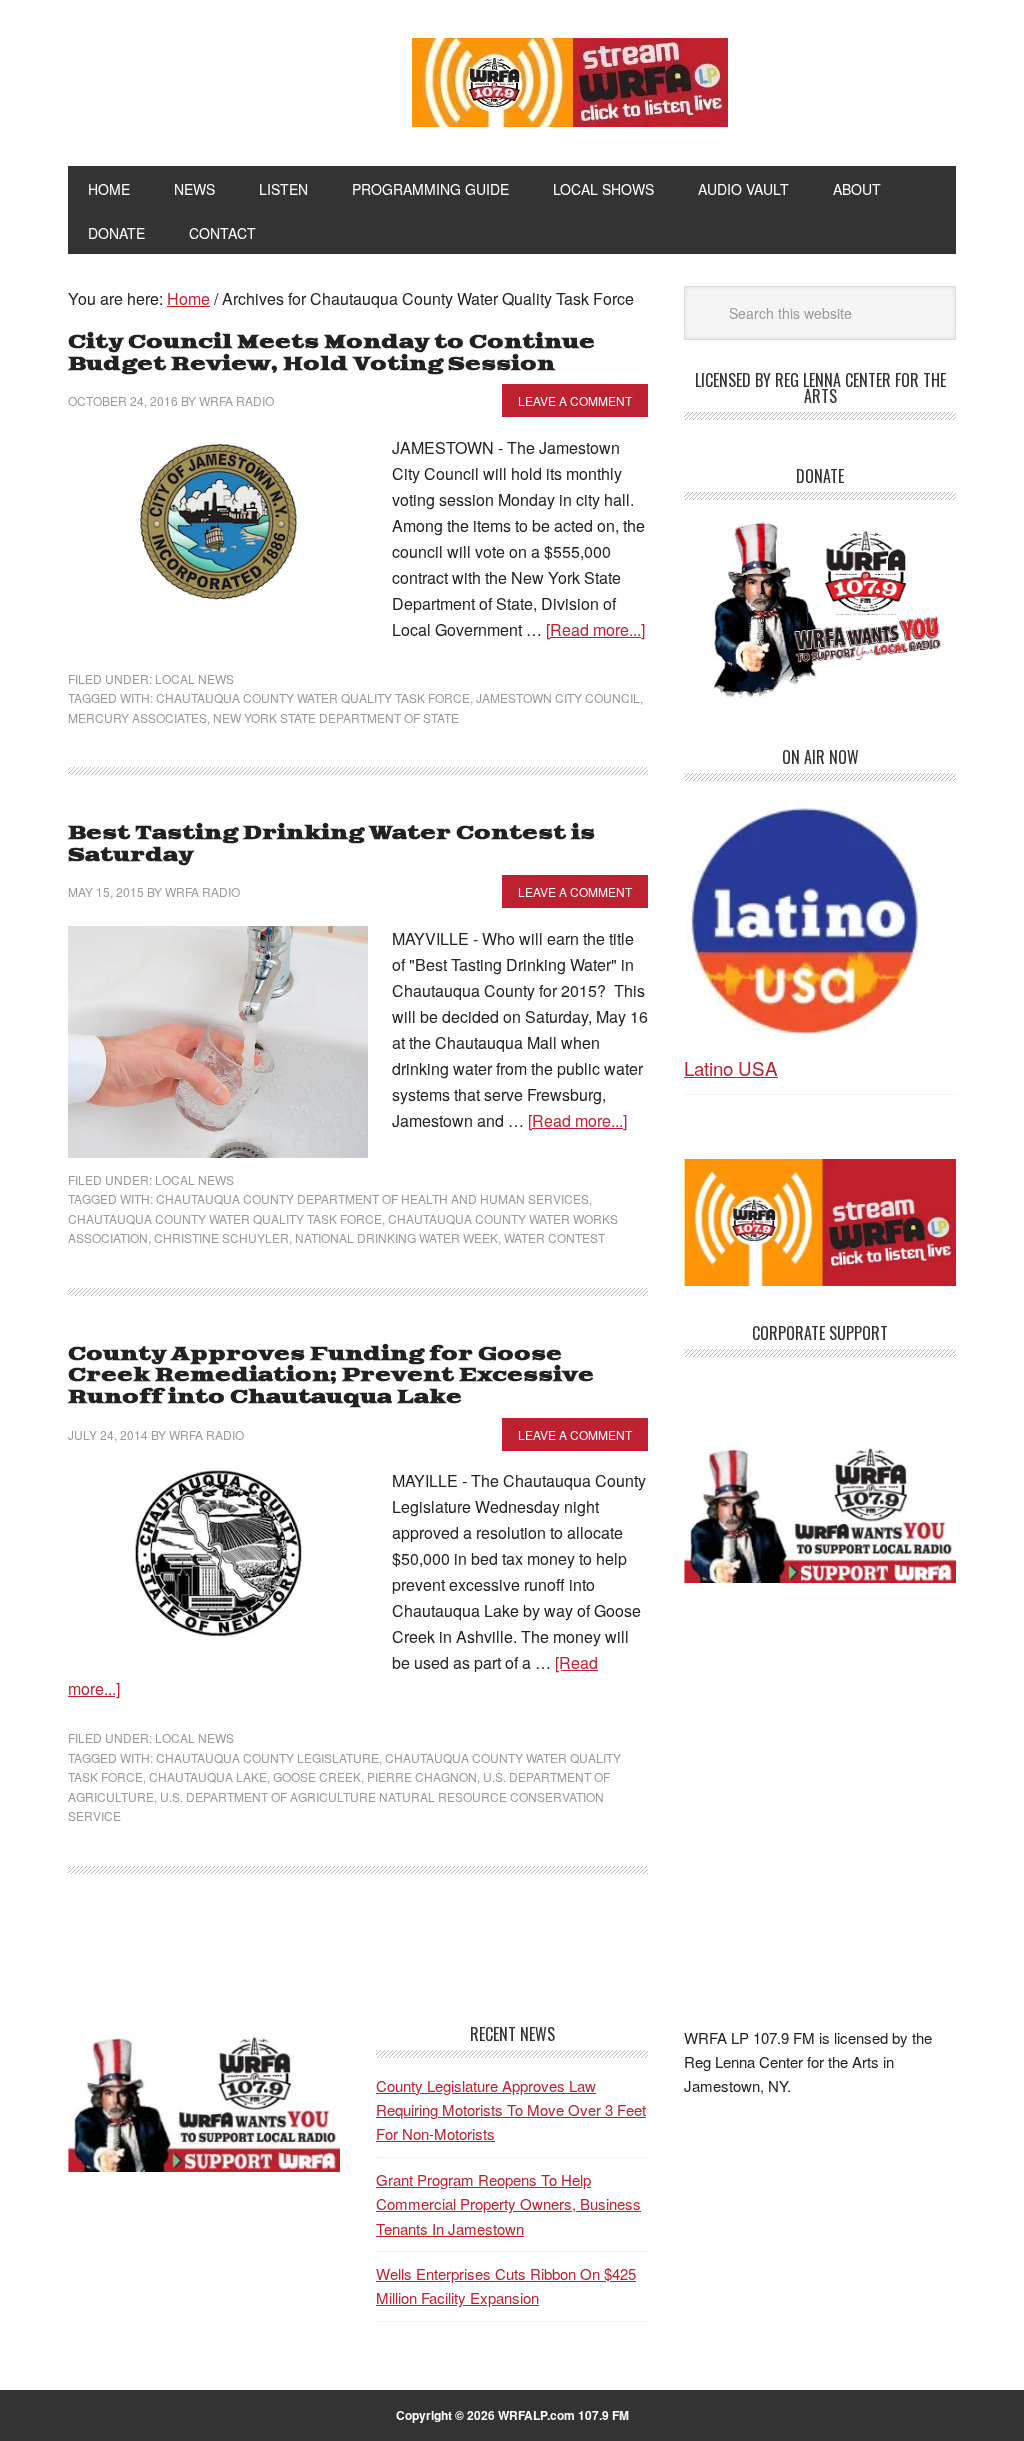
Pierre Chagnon (422, 1776)
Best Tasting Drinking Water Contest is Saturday (331, 844)
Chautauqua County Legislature (267, 1757)
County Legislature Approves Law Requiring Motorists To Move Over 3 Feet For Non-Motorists (511, 2110)
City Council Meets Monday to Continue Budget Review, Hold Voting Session (331, 353)
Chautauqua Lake (208, 1776)
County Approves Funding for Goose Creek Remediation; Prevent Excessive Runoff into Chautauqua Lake (331, 1376)
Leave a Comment (575, 400)
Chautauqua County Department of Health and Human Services (372, 1198)
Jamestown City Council (558, 697)
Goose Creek (317, 1776)
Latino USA (731, 1067)
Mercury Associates (137, 717)
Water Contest (554, 1237)
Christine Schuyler (221, 1237)
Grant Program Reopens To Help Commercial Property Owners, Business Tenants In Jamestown (508, 2204)
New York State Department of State (336, 717)
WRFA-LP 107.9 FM (204, 78)
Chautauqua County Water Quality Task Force (313, 697)
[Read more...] (595, 629)
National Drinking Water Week (396, 1237)
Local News (194, 678)
